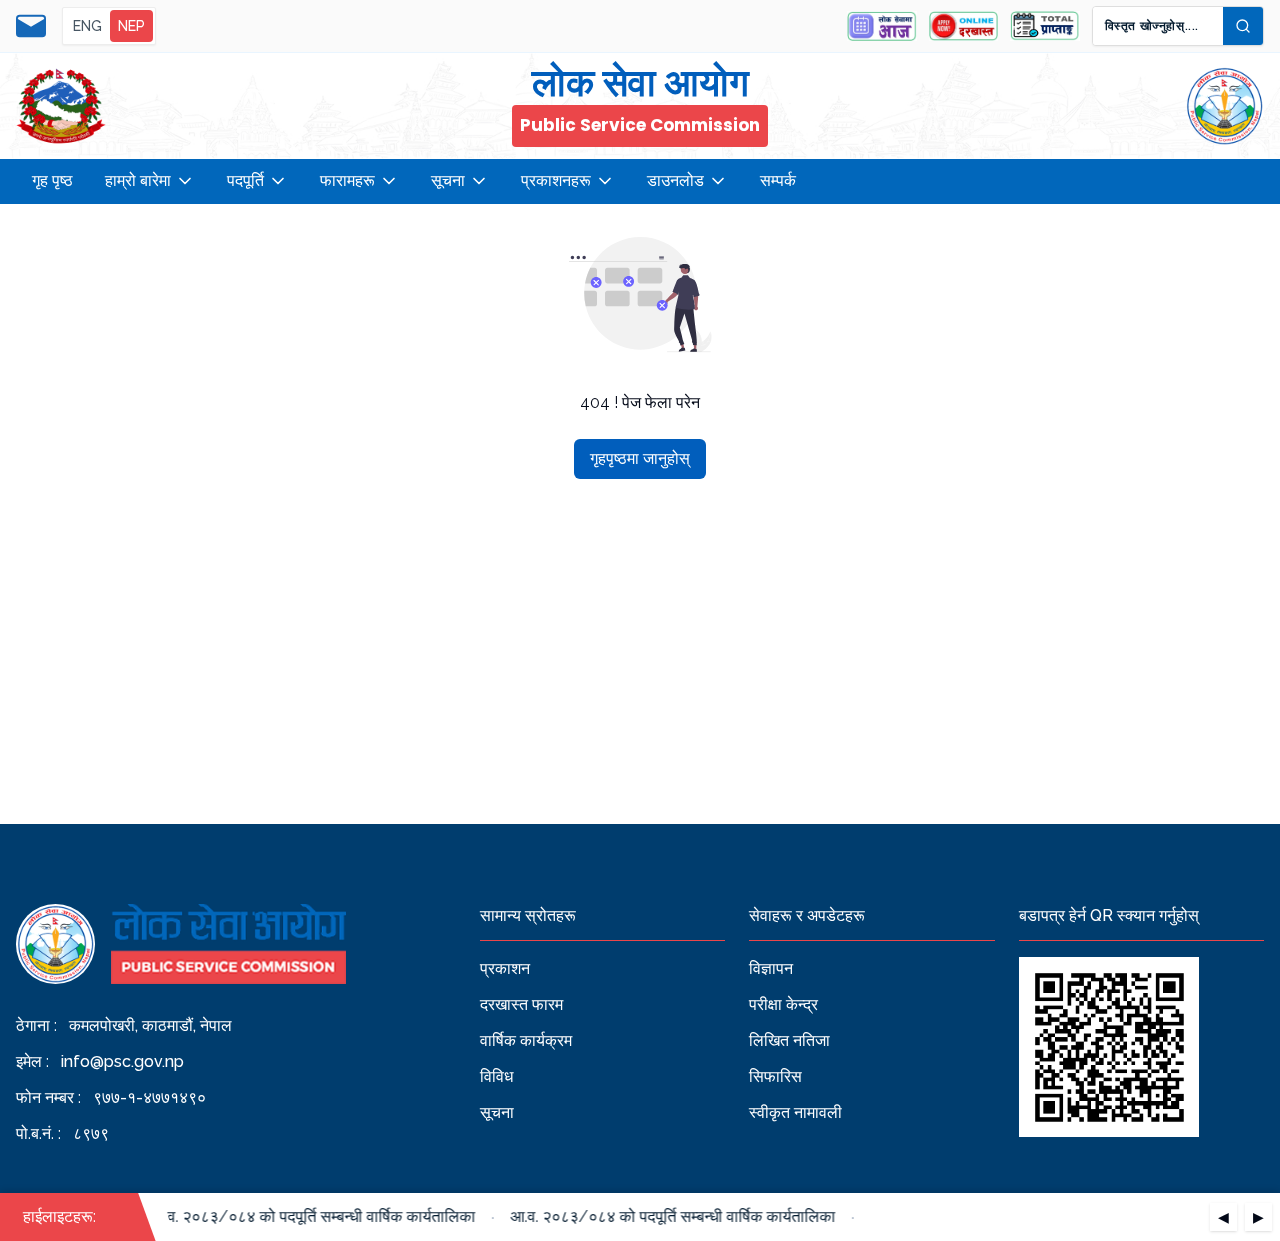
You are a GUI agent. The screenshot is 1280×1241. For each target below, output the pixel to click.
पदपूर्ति (245, 180)
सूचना (448, 180)
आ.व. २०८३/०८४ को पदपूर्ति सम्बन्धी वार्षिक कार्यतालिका (305, 1216)
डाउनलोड (675, 180)
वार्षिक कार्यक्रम (526, 1040)
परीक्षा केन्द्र (783, 1004)
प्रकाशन (505, 968)
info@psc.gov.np (122, 1061)
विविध (496, 1076)
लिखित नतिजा (789, 1040)
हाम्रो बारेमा (138, 180)
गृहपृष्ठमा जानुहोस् (640, 458)
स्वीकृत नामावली (795, 1112)
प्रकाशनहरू (556, 180)
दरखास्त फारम (521, 1004)
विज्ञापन (771, 968)
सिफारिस (775, 1076)
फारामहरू (347, 180)
